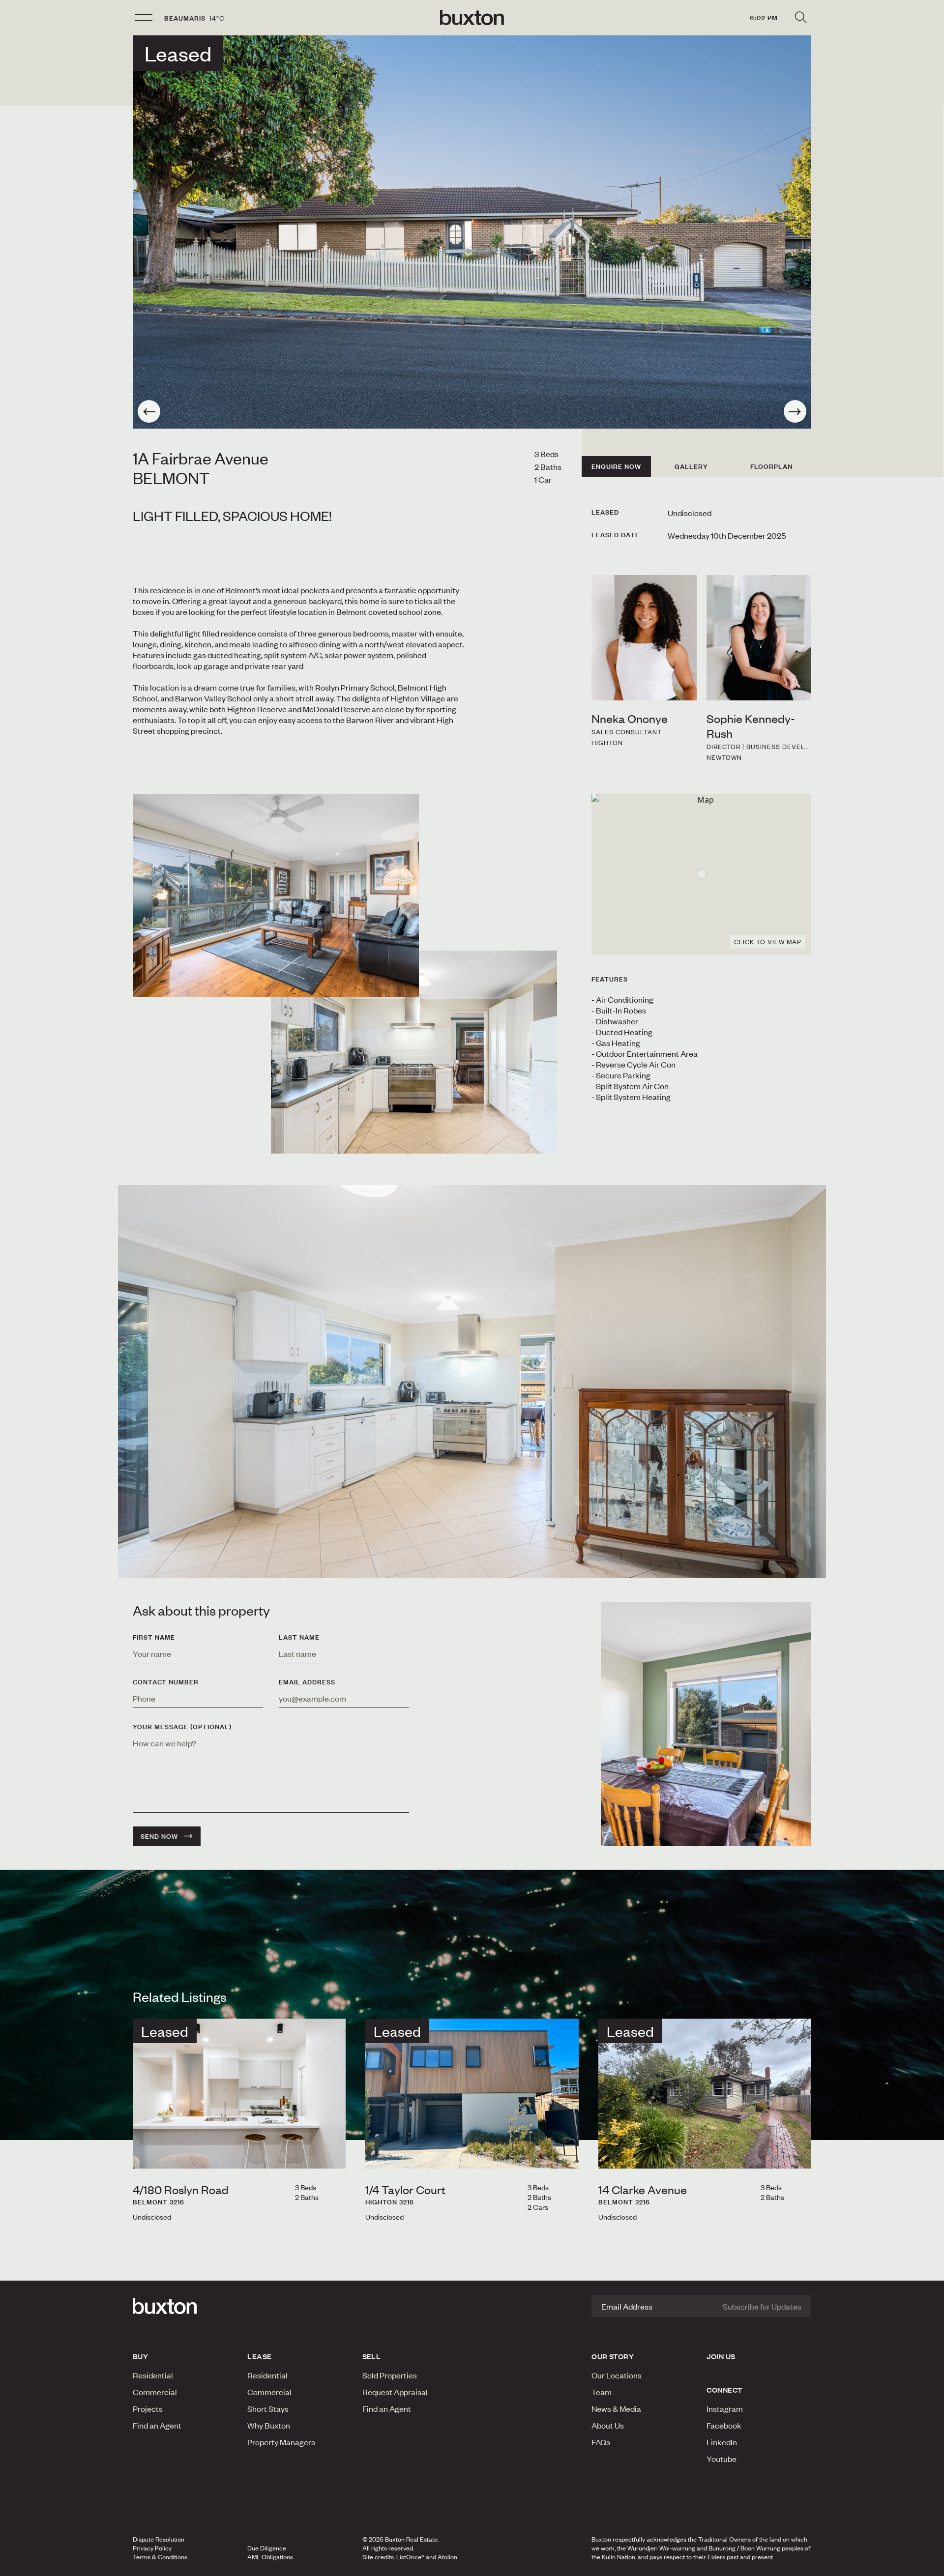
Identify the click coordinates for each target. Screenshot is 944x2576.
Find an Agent (157, 2425)
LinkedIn (722, 2442)
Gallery (691, 466)
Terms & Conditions (160, 2557)
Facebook (724, 2425)
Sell (372, 2356)
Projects (148, 2408)
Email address (307, 1682)
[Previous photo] (149, 411)
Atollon (447, 2557)
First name (154, 1637)
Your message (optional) (182, 1727)
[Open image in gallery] (414, 1052)
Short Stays (268, 2408)
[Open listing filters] (800, 18)
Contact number (166, 1682)
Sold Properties (390, 2375)
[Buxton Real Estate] (185, 2306)
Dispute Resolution (159, 2539)
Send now (159, 1836)
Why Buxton (269, 2425)
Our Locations (617, 2375)
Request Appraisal (395, 2392)
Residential (153, 2375)
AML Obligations (270, 2557)
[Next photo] (795, 411)
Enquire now (616, 466)
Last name (299, 1637)
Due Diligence (267, 2548)
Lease (259, 2356)
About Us (608, 2425)
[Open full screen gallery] (472, 232)
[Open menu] (144, 18)
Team (602, 2392)
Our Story (613, 2356)
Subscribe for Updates (762, 2306)
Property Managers (281, 2442)
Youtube (722, 2459)
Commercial (155, 2392)
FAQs (601, 2442)
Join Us (721, 2356)
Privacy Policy (152, 2548)
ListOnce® (410, 2557)
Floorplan (771, 466)
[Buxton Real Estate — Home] (472, 18)
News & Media (616, 2408)
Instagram (725, 2408)
